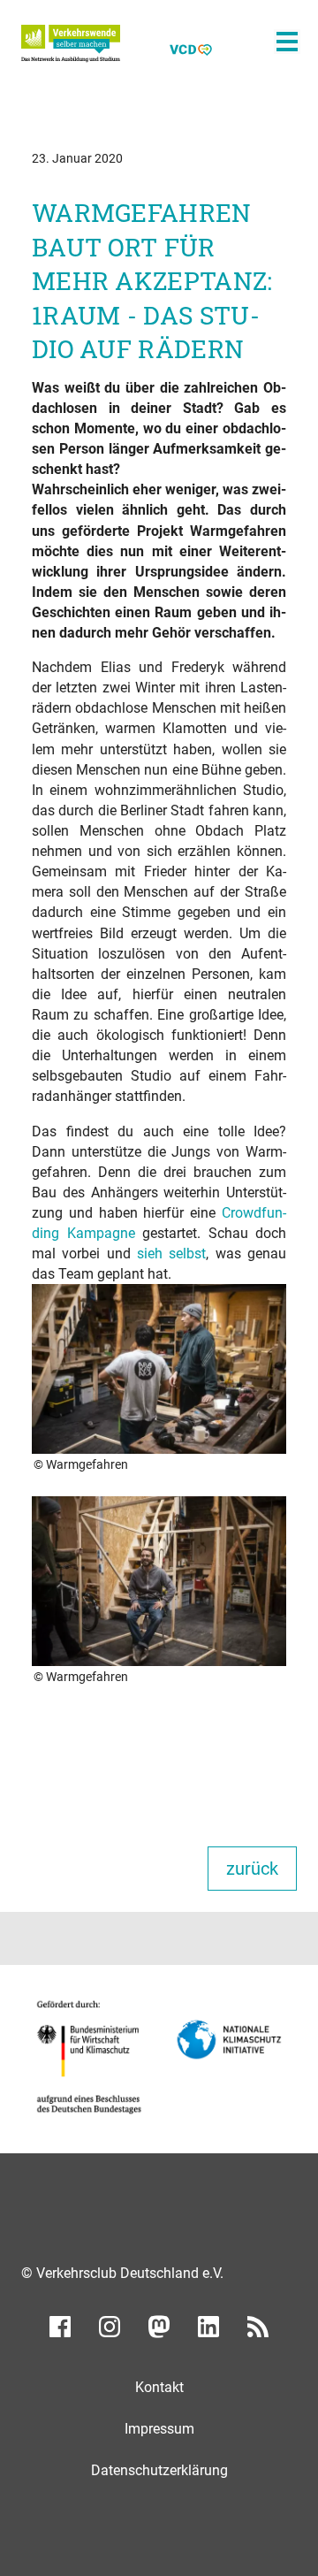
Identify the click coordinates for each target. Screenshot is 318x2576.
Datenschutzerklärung (159, 2470)
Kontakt (159, 2387)
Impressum (159, 2429)
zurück (252, 1869)
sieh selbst (171, 1254)
